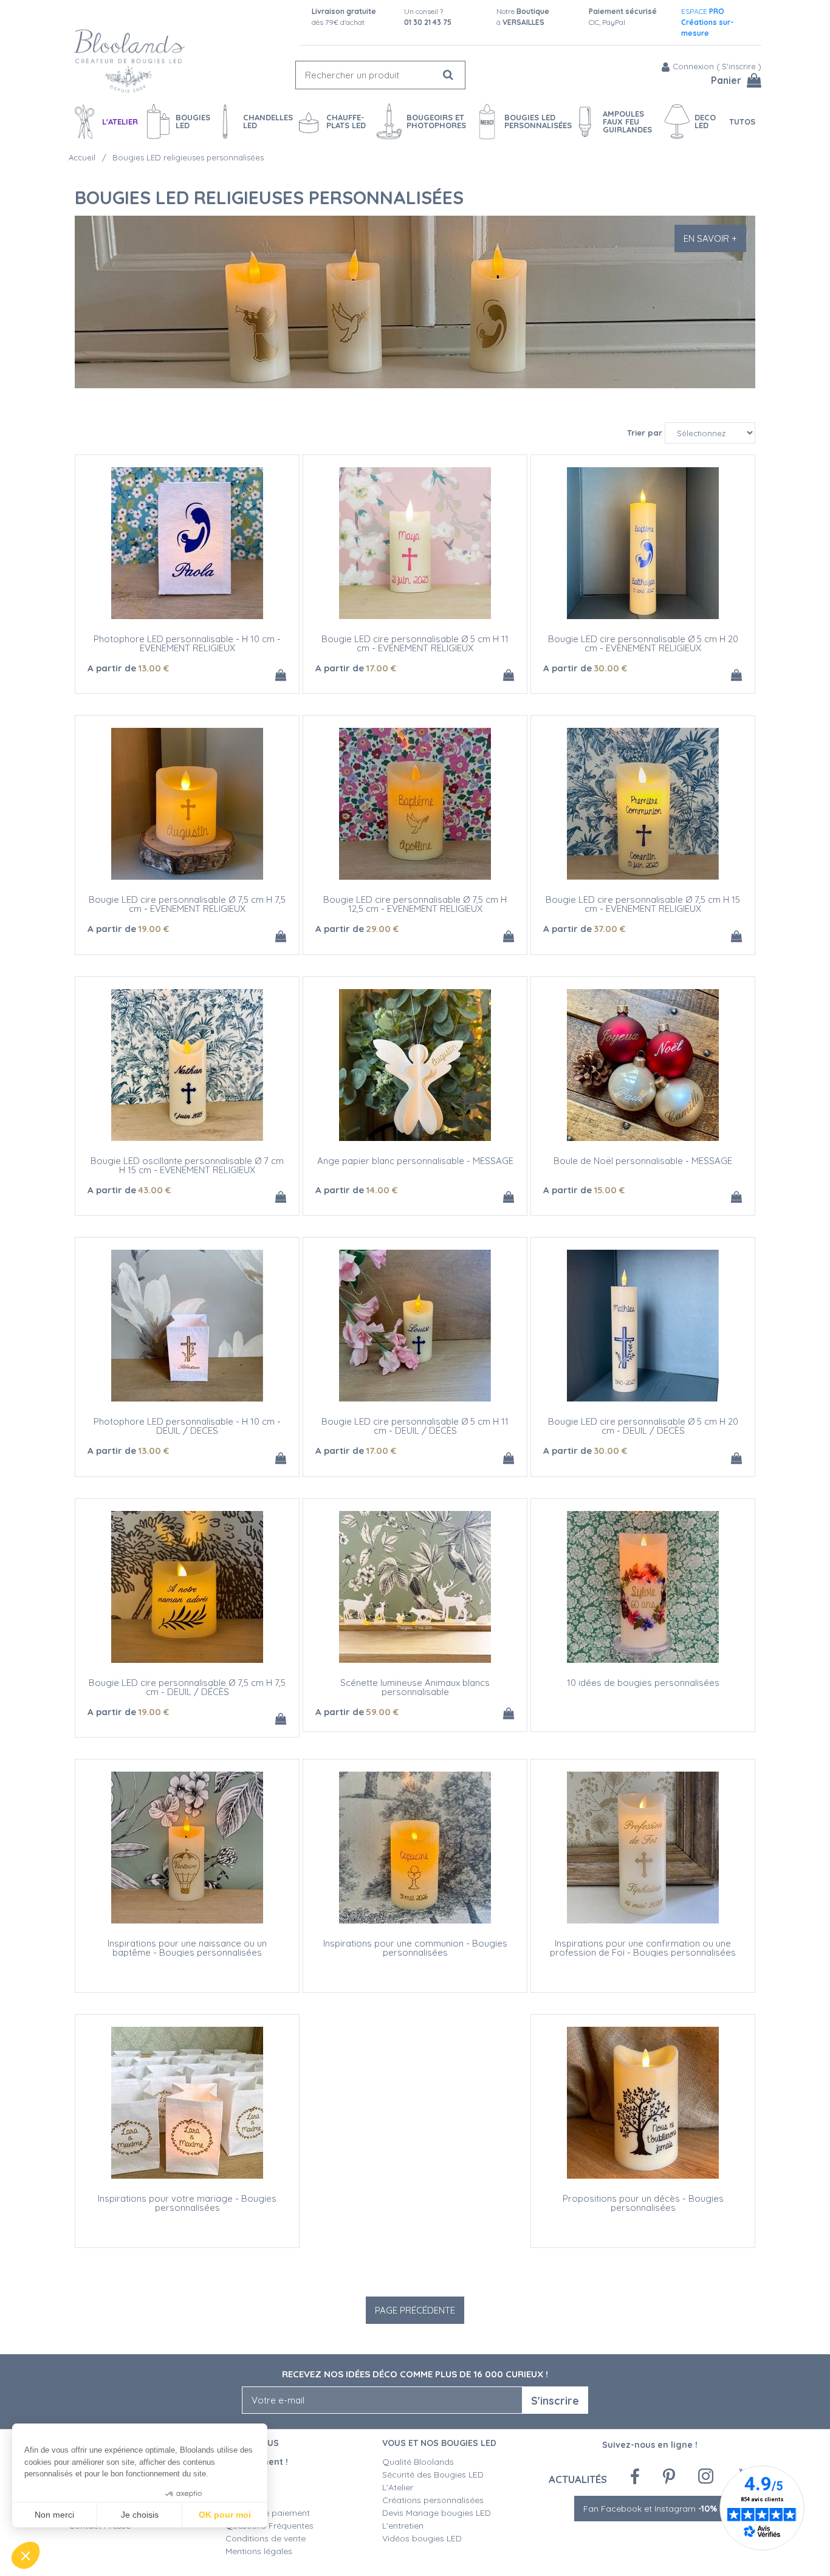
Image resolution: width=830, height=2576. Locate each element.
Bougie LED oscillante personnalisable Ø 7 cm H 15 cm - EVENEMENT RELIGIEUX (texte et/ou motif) (187, 1170)
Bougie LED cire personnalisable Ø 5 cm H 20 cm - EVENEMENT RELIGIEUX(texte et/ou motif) (643, 648)
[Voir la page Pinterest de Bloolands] (669, 2477)
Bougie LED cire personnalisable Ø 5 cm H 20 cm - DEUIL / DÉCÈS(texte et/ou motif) (643, 1430)
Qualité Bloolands (418, 2462)
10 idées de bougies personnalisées (643, 1683)
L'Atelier (398, 2487)
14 (382, 1190)
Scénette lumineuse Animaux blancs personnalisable (415, 1687)
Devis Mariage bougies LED (437, 2513)
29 (382, 929)
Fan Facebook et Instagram (650, 2509)
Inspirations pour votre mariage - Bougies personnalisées (187, 2203)
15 (609, 1190)
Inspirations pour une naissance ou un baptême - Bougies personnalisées (187, 1948)
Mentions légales (259, 2551)
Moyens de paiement (268, 2513)
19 (153, 929)
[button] (26, 2555)
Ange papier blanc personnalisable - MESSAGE (415, 1161)
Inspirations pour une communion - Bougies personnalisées (415, 1948)
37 (609, 929)
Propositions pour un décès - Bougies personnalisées (643, 2203)
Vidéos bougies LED (422, 2538)
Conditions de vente (266, 2538)
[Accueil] (129, 61)
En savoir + (710, 238)
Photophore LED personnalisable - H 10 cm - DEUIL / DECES (187, 1426)
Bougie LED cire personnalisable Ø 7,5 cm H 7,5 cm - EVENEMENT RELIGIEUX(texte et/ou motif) (187, 909)
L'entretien (403, 2526)
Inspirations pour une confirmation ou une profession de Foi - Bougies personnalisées (643, 1948)
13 (153, 668)
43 (154, 1190)
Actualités (578, 2479)
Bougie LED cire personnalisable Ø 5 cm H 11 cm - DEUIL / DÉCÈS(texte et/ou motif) (415, 1430)
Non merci (54, 2515)
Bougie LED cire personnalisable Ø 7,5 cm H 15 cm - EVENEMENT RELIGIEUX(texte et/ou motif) (643, 909)
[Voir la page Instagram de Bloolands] (706, 2476)
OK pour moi (225, 2515)
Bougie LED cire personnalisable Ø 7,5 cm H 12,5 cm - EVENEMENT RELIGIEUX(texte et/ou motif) (415, 909)
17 (381, 668)
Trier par (645, 433)
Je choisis (140, 2515)
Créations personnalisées (433, 2500)
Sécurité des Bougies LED (434, 2475)
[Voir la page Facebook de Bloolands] (635, 2477)
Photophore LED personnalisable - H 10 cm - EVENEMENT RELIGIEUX (187, 643)
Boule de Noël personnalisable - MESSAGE (643, 1161)
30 (610, 668)
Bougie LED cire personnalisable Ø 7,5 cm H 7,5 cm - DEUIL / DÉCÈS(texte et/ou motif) (187, 1692)
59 (382, 1712)
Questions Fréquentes (269, 2526)
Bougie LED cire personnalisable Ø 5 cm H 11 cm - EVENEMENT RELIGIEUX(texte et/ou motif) (415, 648)
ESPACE (708, 22)
